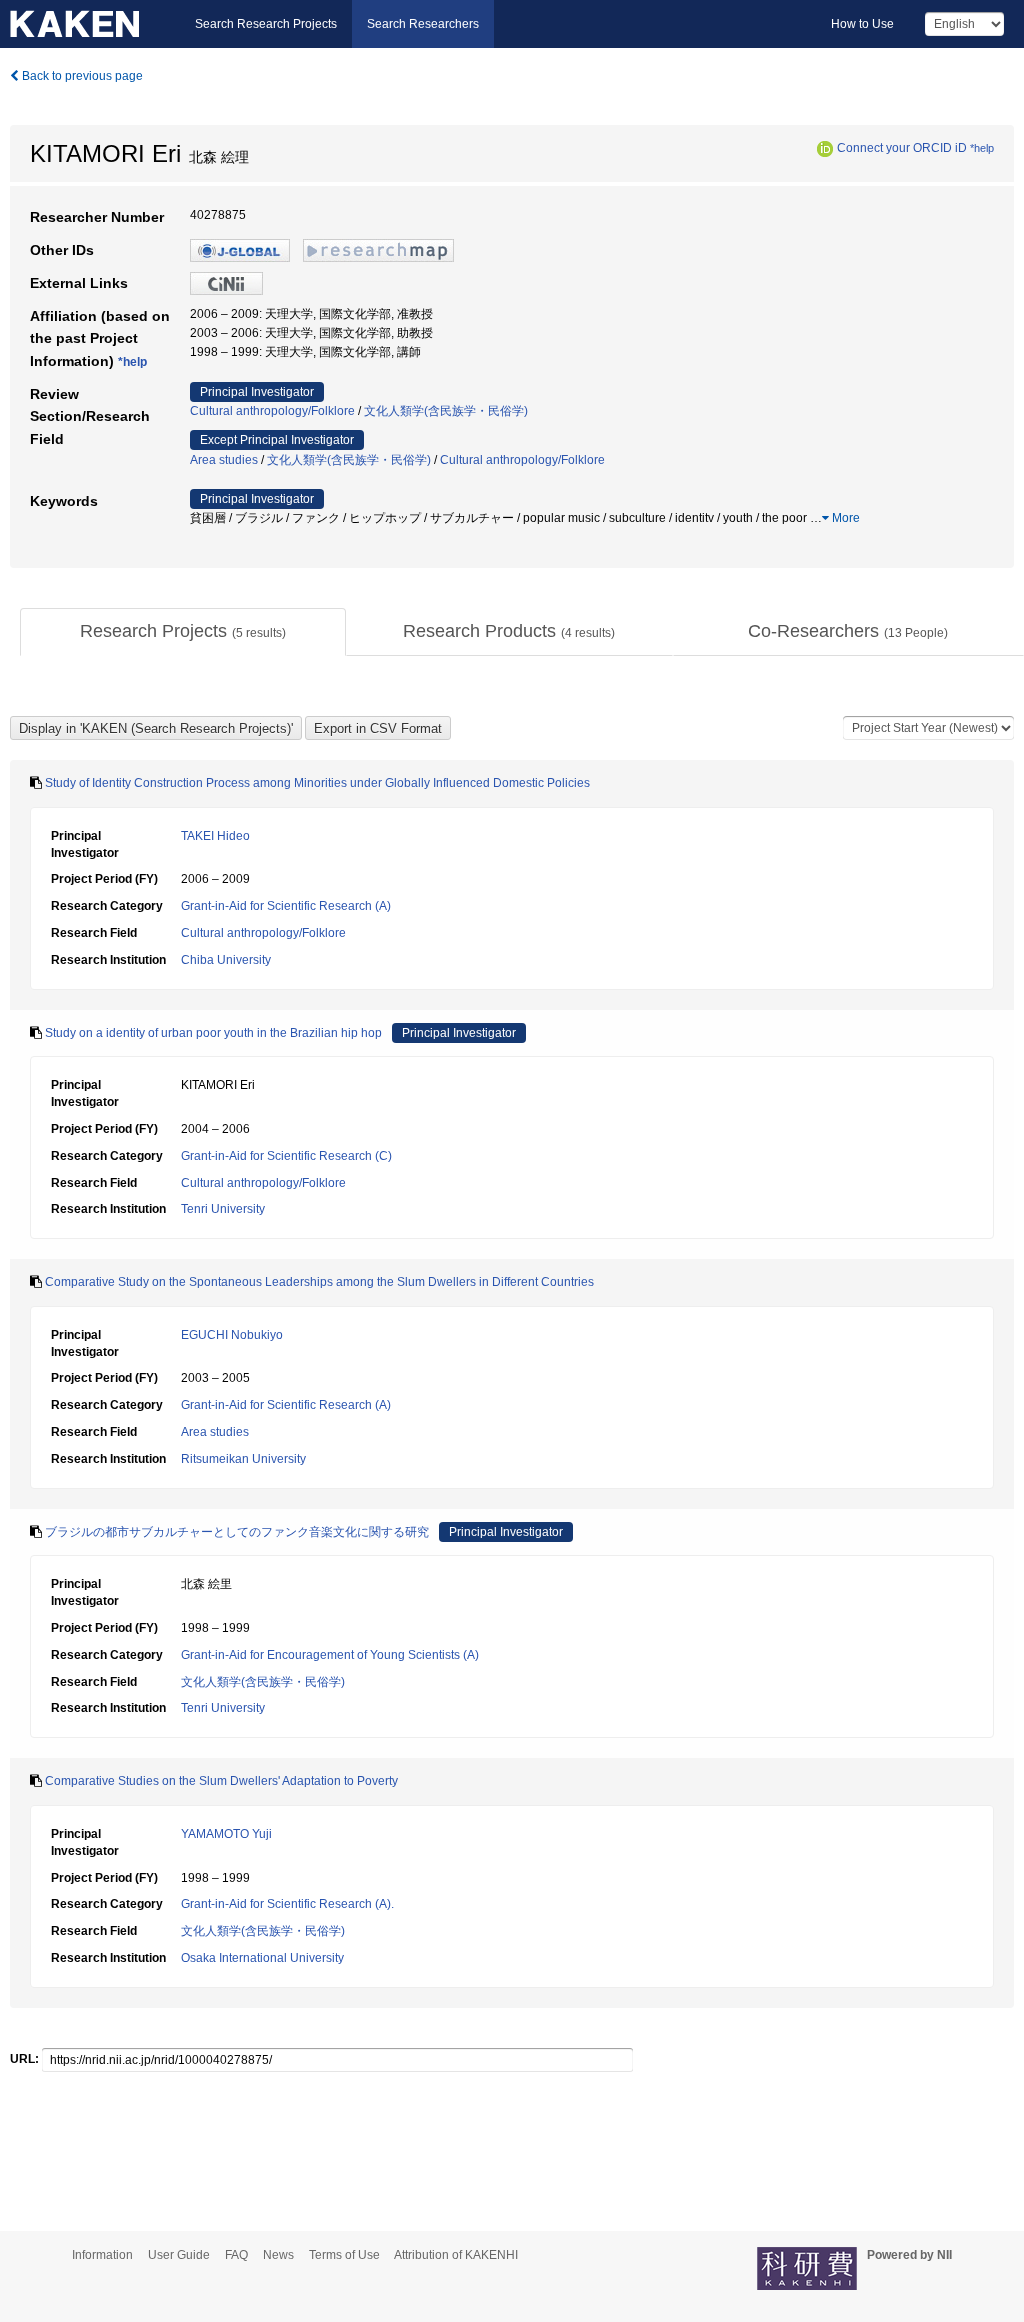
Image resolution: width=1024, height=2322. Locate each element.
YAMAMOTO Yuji (226, 1834)
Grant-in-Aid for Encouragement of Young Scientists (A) (330, 1655)
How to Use (862, 24)
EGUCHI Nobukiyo (232, 1335)
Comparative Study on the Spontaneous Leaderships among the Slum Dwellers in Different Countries (319, 1282)
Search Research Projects (266, 24)
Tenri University (223, 1209)
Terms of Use (344, 2255)
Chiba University (226, 960)
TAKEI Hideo (215, 836)
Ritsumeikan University (243, 1459)
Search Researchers (423, 24)
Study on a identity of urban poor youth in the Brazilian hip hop (213, 1033)
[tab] (183, 632)
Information (102, 2255)
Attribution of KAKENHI (456, 2255)
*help (982, 148)
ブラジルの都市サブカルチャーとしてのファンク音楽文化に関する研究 (237, 1532)
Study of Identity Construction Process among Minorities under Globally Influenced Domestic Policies (317, 783)
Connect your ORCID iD (902, 148)
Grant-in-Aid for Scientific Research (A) (286, 906)
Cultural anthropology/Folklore (272, 411)
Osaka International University (262, 1958)
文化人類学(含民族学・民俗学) (446, 411)
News (278, 2255)
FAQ (236, 2255)
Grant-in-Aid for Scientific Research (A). (287, 1904)
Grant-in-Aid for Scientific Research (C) (286, 1156)
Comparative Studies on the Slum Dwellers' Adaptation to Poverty (221, 1781)
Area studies (224, 460)
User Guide (179, 2255)
